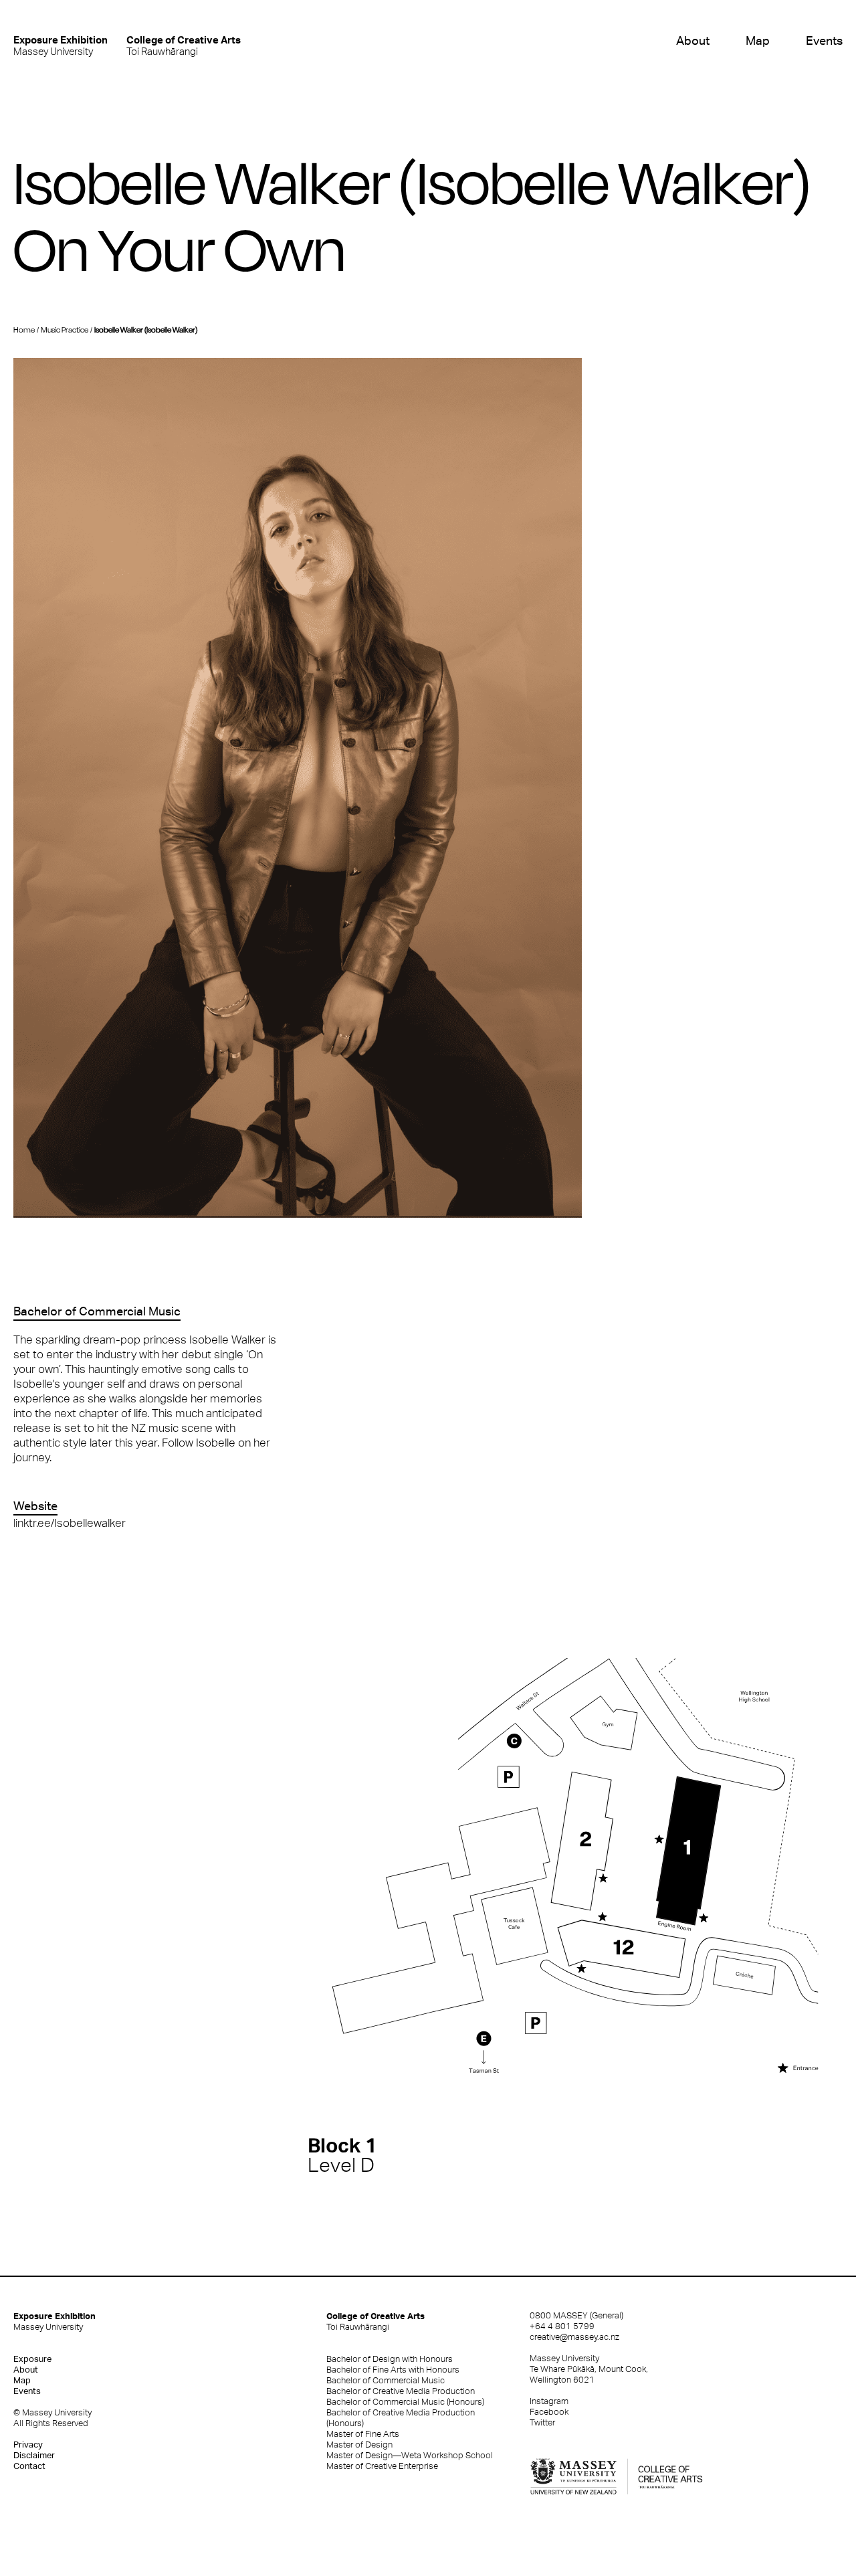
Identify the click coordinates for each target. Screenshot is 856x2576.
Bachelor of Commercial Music (386, 2380)
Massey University (61, 45)
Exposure (32, 2359)
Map (758, 40)
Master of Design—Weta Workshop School (410, 2455)
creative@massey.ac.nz (574, 2337)
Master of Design (359, 2445)
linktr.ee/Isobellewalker (70, 1523)
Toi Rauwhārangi (184, 45)
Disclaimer (34, 2455)
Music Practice (65, 330)
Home (24, 330)
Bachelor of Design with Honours (390, 2359)
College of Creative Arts (376, 2321)
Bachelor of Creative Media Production (401, 2391)
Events (824, 40)
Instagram (549, 2401)
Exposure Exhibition (55, 2321)
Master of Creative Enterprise (382, 2466)
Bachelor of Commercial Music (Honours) (405, 2402)
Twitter (542, 2422)
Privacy (28, 2445)
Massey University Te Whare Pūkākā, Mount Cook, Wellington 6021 (589, 2369)
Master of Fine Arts (363, 2434)
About (692, 40)
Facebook (549, 2412)
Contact (29, 2466)
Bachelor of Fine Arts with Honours (393, 2370)
